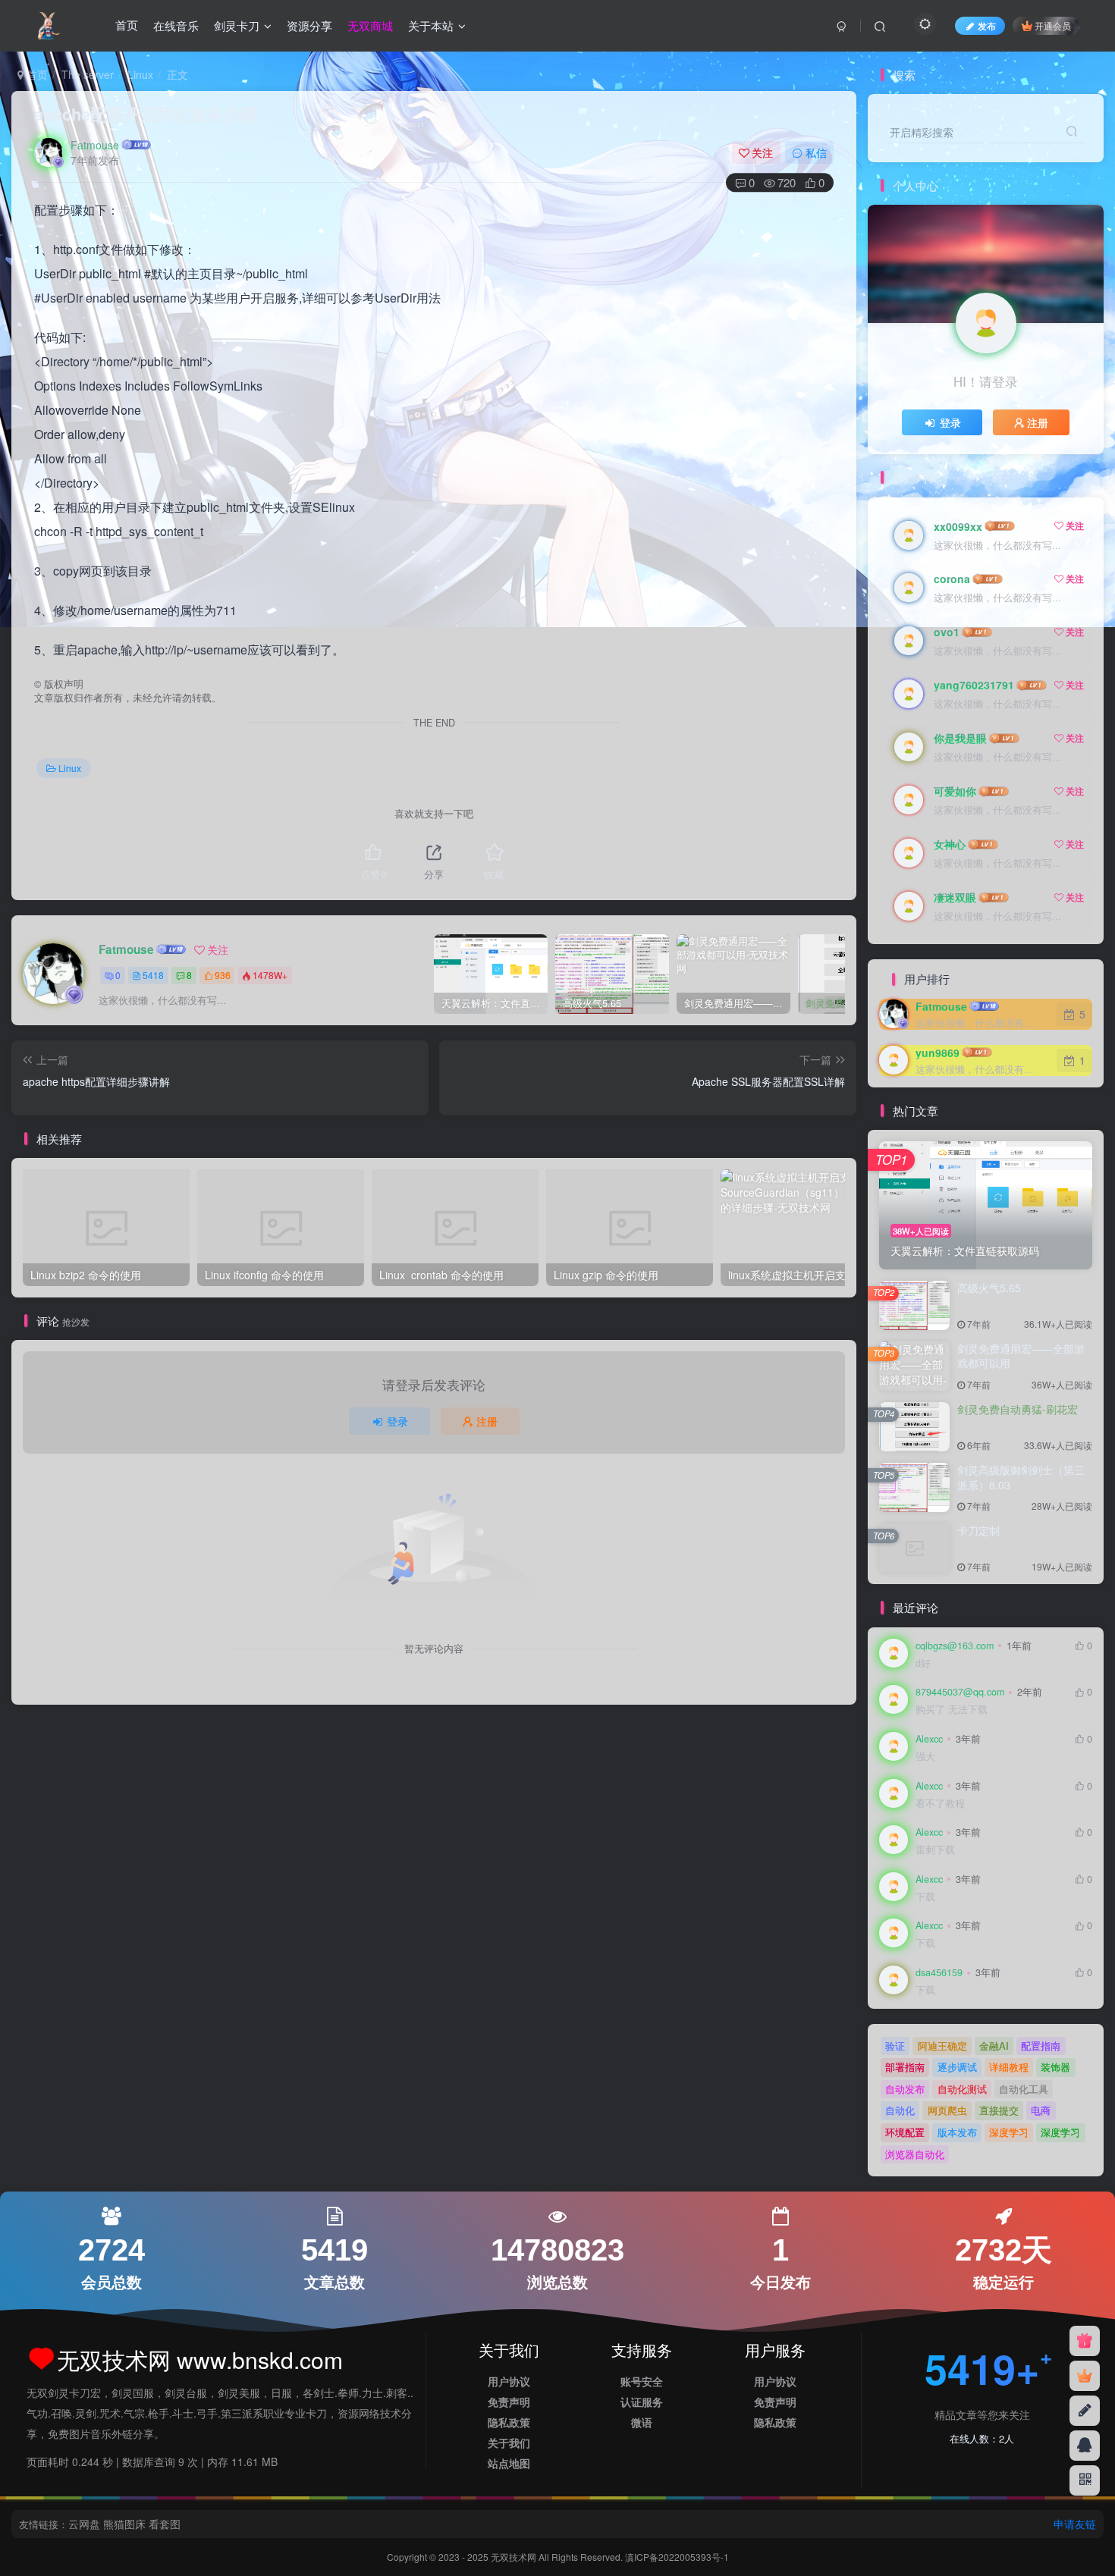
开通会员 (1053, 25)
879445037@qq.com (960, 1692)
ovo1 (947, 632)
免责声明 (509, 2402)
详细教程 (1009, 2067)
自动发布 (905, 2089)
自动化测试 (962, 2089)
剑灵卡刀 (237, 25)
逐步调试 (957, 2067)
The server (88, 74)
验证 (895, 2046)
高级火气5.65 (989, 1288)
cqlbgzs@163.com (955, 1646)
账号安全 (642, 2381)
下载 (925, 1897)
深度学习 (1009, 2132)
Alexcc (929, 1739)
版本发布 (957, 2132)
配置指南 (1041, 2046)
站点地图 (509, 2463)
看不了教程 (940, 1804)
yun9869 (938, 1053)
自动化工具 (1024, 2089)
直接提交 (999, 2110)
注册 (487, 1421)
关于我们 (509, 2443)
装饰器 (1055, 2067)
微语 (642, 2422)
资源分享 (309, 25)
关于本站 (431, 25)
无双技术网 (515, 2557)
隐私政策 (509, 2422)
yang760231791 (974, 685)
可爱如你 (955, 791)
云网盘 (84, 2524)
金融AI (994, 2046)
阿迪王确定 (942, 2046)
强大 (925, 1757)
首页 (127, 25)
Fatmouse (95, 145)
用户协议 (509, 2381)
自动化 (900, 2110)
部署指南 (905, 2067)
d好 (923, 1663)
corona (952, 579)
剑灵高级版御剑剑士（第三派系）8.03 (1021, 1477)
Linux (140, 74)
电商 (1041, 2110)
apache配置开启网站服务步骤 (146, 114)
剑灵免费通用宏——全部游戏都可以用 (1021, 1356)
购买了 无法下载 (952, 1710)
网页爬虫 (947, 2110)
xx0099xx (958, 526)
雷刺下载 (935, 1850)
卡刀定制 (978, 1530)
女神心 (950, 844)
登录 (397, 1421)
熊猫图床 (124, 2524)
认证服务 (642, 2402)
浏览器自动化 (915, 2154)
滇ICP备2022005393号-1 (677, 2557)
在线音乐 (176, 25)
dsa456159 (939, 1972)
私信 (816, 152)
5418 (153, 975)
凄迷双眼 (955, 897)
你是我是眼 (960, 738)
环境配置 (905, 2132)
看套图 (165, 2524)
